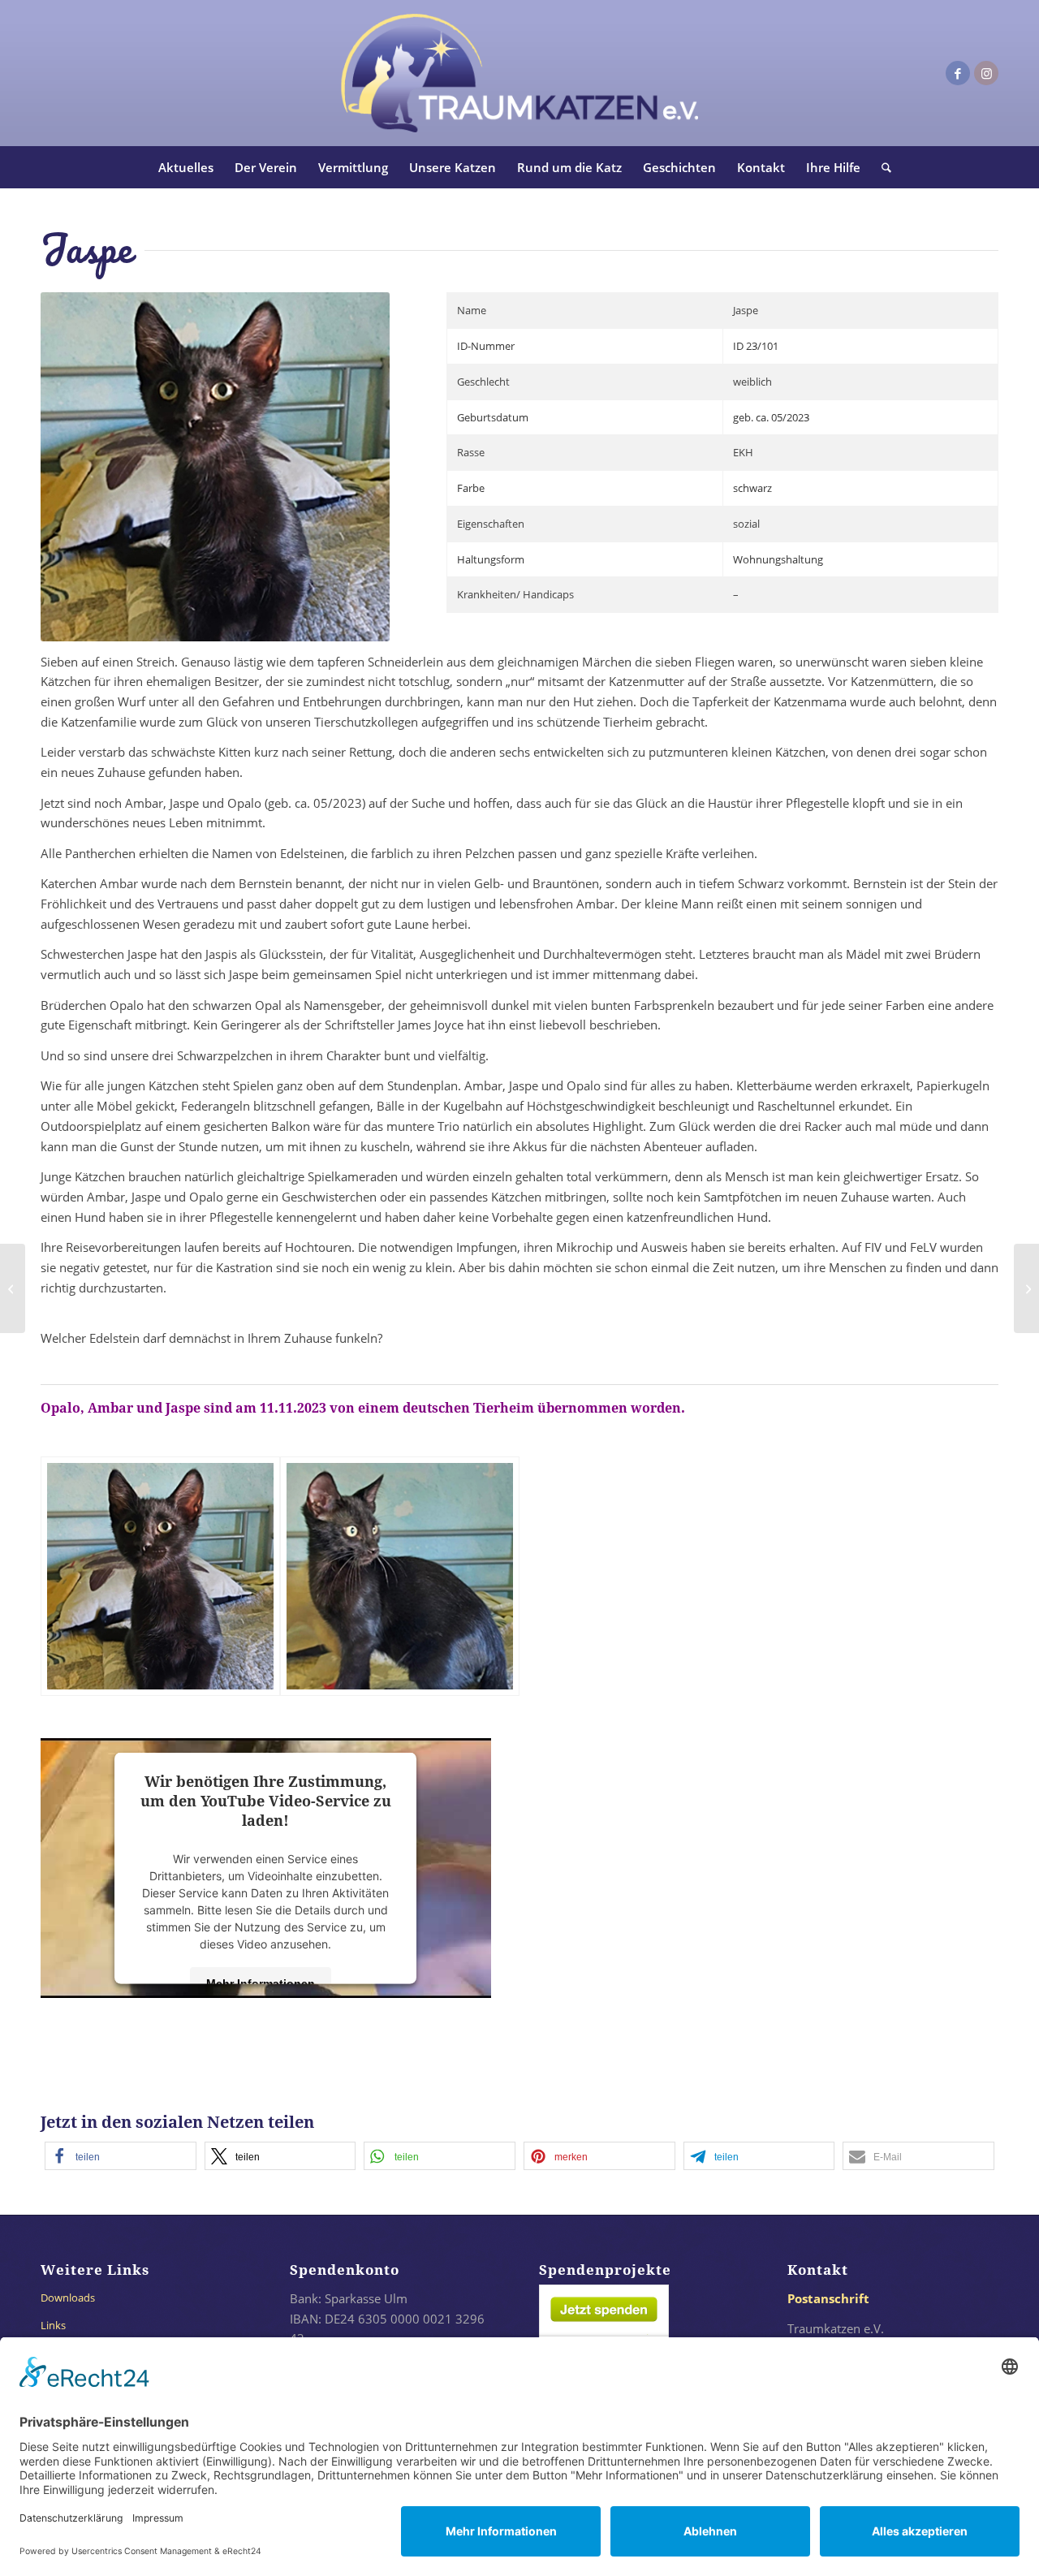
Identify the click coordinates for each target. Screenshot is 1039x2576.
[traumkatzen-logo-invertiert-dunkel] (519, 73)
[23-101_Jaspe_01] (160, 1576)
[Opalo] (1026, 1288)
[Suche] (881, 167)
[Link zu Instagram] (986, 73)
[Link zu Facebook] (958, 73)
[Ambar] (13, 1288)
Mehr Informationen (261, 1983)
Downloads (68, 2298)
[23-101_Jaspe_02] (400, 1576)
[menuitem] (186, 167)
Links (53, 2325)
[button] (121, 2156)
